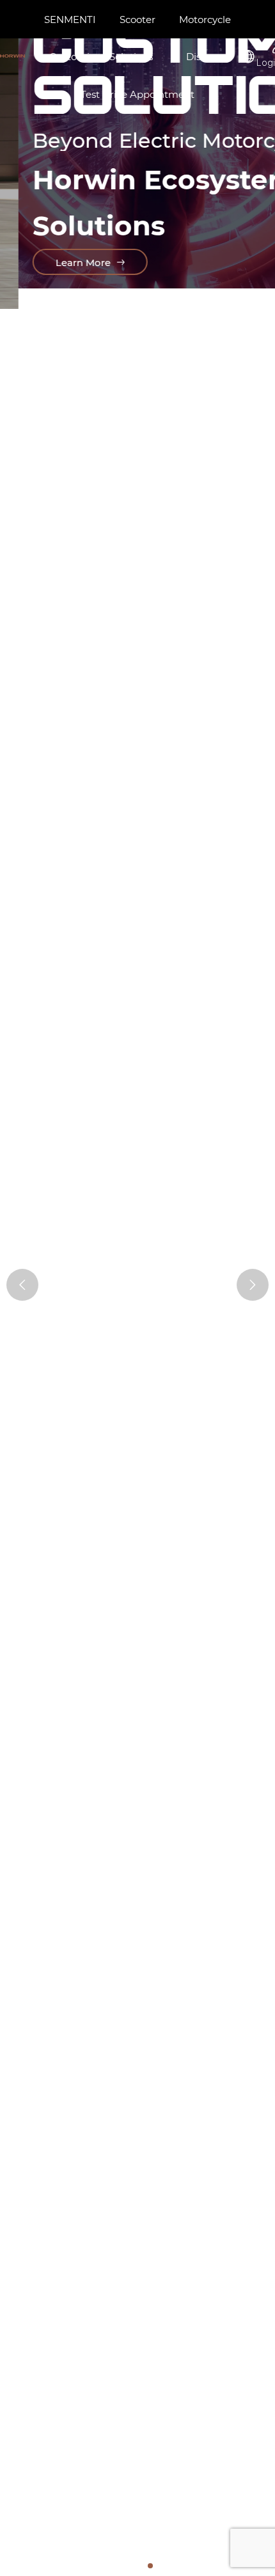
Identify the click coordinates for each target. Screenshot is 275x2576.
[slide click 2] (140, 2566)
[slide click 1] (130, 2566)
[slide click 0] (120, 2566)
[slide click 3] (150, 2566)
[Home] (12, 56)
